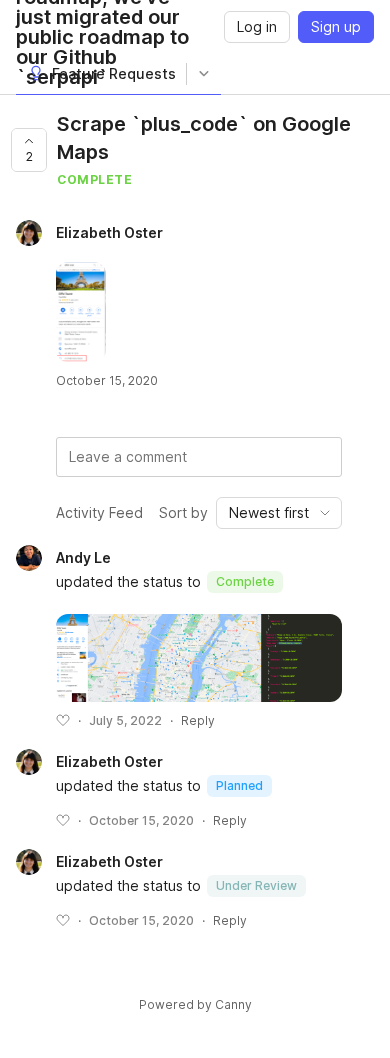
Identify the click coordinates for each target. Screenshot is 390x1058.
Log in (257, 26)
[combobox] (279, 513)
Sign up (336, 26)
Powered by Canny (195, 1004)
